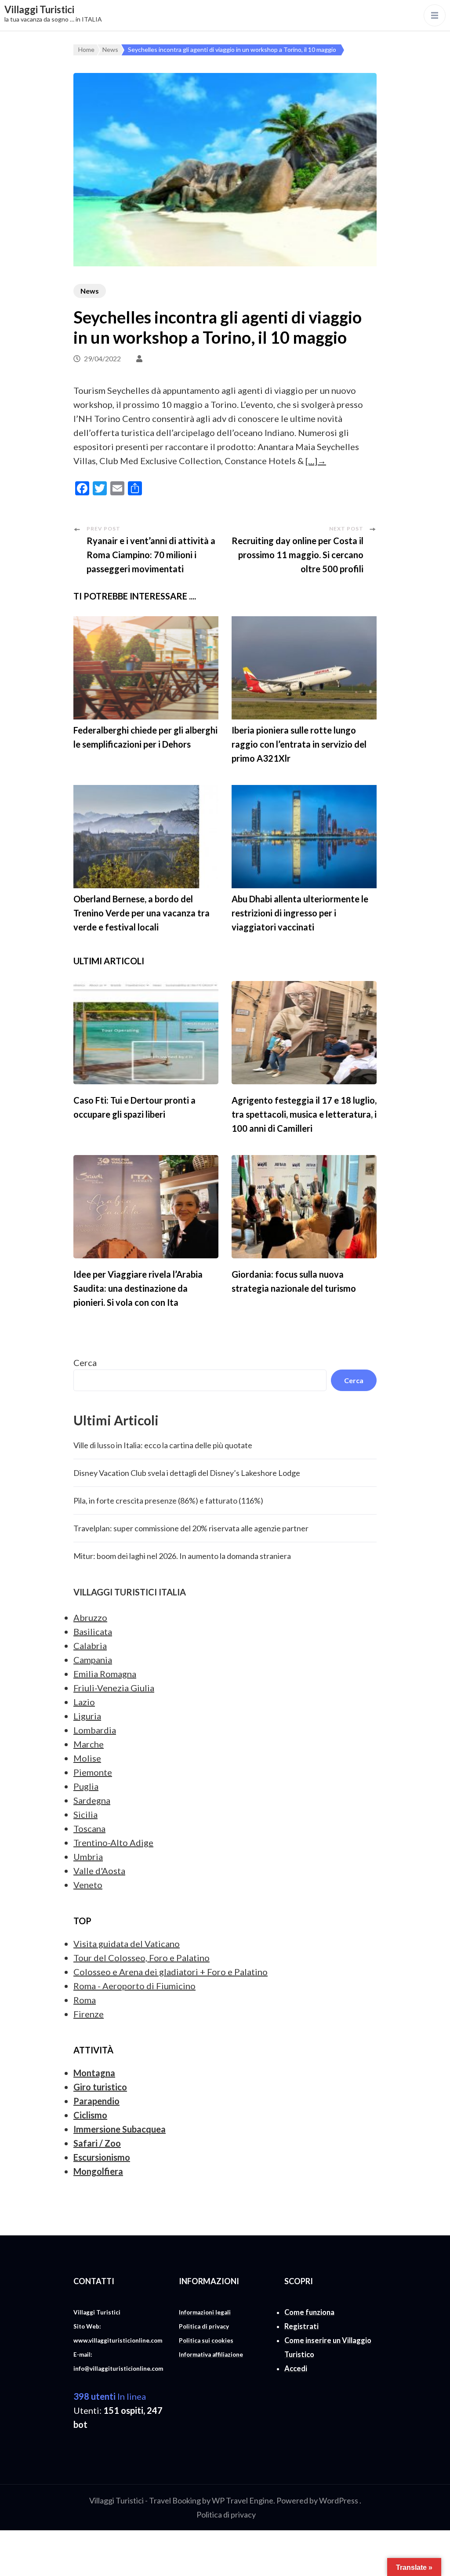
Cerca (85, 1362)
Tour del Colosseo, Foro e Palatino (142, 1958)
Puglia (86, 1786)
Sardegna (92, 1800)
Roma (85, 2000)
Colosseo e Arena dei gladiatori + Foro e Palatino (171, 1972)
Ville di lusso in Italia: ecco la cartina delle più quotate (163, 1445)
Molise (87, 1758)
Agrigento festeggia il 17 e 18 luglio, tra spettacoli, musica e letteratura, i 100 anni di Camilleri (304, 1114)
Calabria (90, 1646)
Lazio (84, 1702)
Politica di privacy (226, 2514)
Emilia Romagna (105, 1674)
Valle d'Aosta (99, 1871)
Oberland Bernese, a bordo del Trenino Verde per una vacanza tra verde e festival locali (142, 913)
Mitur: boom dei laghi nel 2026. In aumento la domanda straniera (182, 1556)
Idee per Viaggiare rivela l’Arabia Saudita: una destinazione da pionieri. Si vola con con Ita (138, 1288)
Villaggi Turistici (39, 9)
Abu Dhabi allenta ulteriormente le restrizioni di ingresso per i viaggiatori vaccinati (300, 913)
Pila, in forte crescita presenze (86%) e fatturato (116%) (168, 1501)
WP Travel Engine (243, 2500)
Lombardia (95, 1730)
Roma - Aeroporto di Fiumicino (134, 1986)
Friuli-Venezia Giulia (114, 1688)
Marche (89, 1744)
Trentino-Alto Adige (113, 1842)
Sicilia (85, 1814)
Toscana (89, 1828)
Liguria (87, 1716)
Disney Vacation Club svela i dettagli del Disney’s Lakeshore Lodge (187, 1473)
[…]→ (316, 461)
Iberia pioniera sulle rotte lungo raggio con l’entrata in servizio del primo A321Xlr (299, 744)
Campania (93, 1660)
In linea (110, 2396)
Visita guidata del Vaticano (127, 1944)
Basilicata (93, 1631)
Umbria (88, 1857)
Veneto (88, 1885)
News (90, 291)
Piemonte (93, 1772)
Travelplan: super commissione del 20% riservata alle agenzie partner (191, 1528)
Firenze (89, 2014)
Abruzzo (90, 1617)
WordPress (339, 2500)
